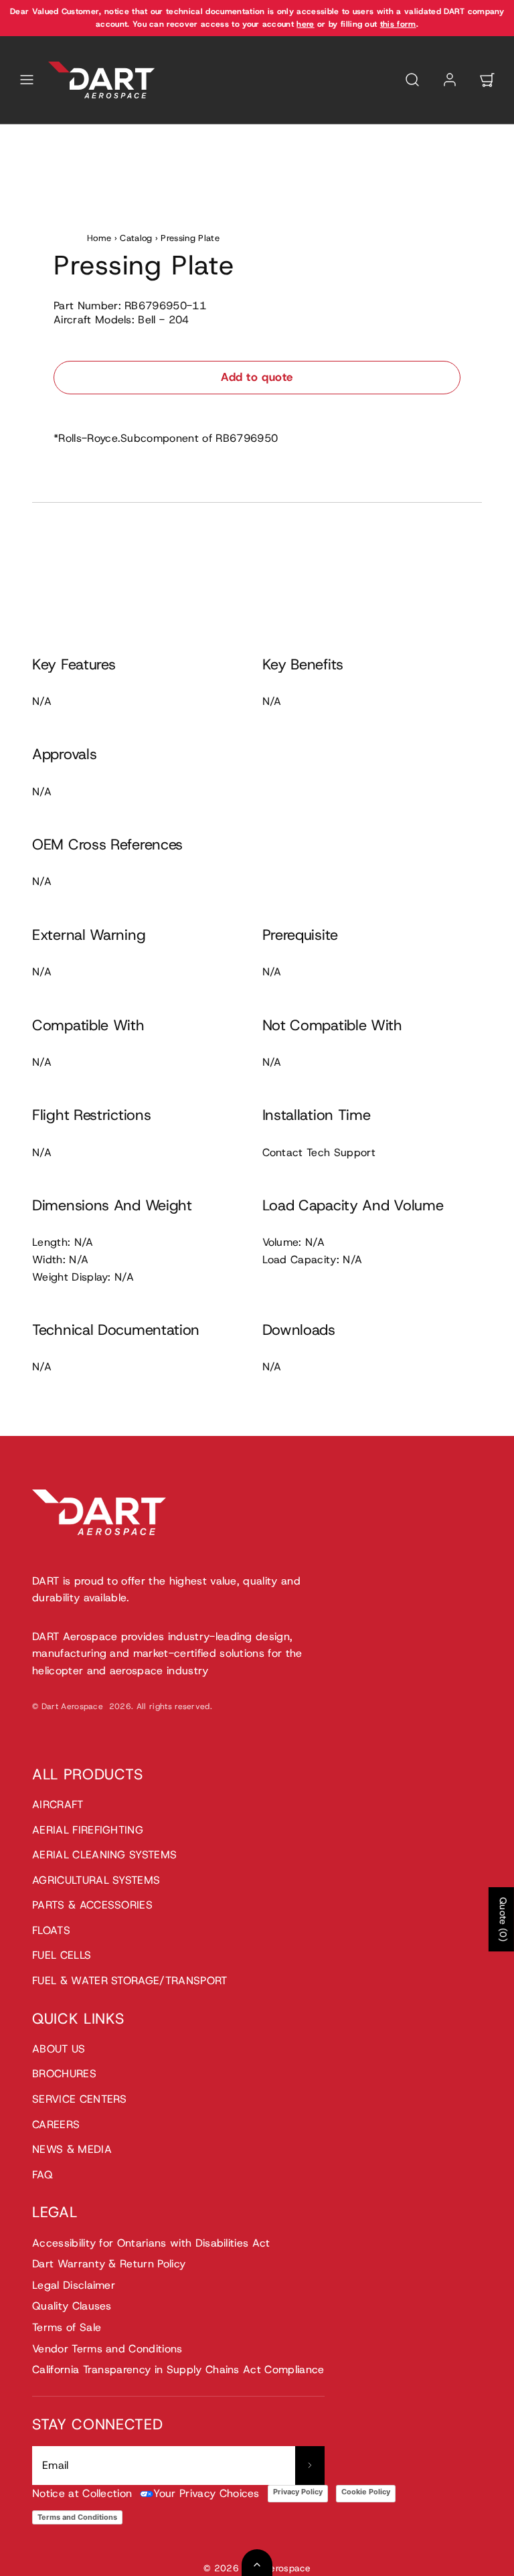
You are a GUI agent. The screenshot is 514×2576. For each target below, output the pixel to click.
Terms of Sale (67, 2327)
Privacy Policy (298, 2492)
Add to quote (257, 377)
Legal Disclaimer (74, 2285)
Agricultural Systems (96, 1880)
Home (99, 238)
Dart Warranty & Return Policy (109, 2264)
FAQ (42, 2175)
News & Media (72, 2149)
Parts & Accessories (92, 1905)
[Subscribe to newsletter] (310, 2466)
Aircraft (58, 1804)
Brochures (64, 2074)
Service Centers (80, 2099)
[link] (450, 80)
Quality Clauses (72, 2306)
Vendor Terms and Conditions (107, 2349)
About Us (59, 2049)
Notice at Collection (82, 2493)
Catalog (136, 238)
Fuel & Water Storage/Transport (130, 1981)
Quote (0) (503, 1919)
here (305, 24)
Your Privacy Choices (206, 2493)
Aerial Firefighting (88, 1830)
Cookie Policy (366, 2492)
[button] (27, 80)
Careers (56, 2124)
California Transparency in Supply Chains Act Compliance (178, 2369)
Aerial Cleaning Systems (104, 1855)
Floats (51, 1930)
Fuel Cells (62, 1955)
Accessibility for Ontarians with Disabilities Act (151, 2243)
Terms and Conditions (77, 2517)
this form (398, 24)
